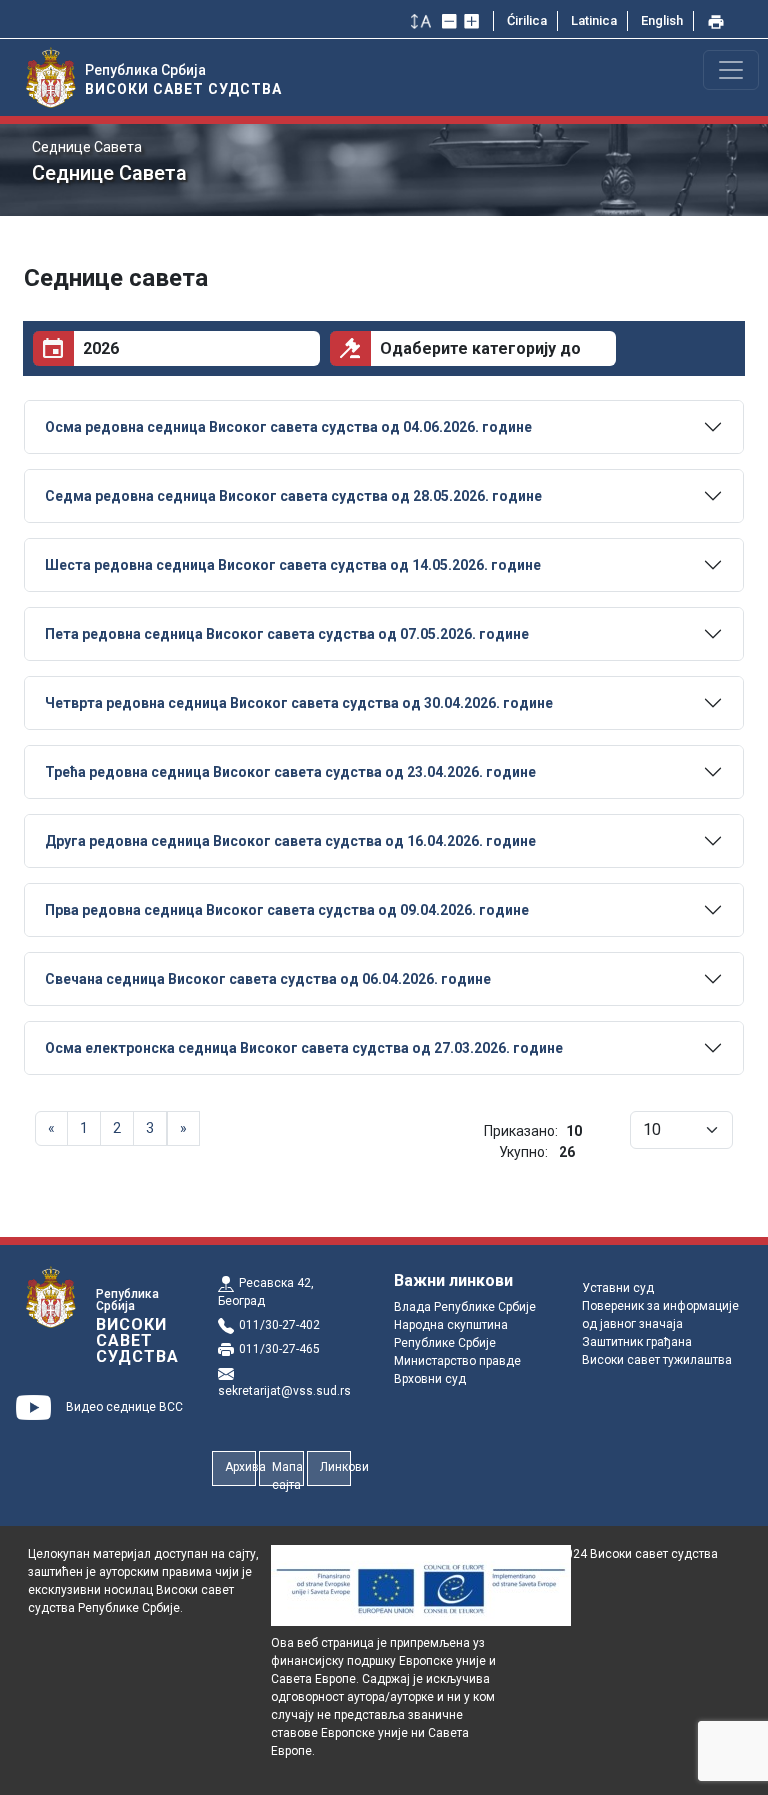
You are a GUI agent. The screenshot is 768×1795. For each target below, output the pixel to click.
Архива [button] (240, 1467)
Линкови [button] (335, 1467)
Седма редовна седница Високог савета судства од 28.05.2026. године (293, 496)
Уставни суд (618, 1288)
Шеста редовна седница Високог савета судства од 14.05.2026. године (293, 565)
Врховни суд (430, 1379)
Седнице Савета (87, 147)
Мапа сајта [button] (287, 1473)
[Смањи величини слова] (451, 20)
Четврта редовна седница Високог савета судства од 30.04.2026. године (299, 703)
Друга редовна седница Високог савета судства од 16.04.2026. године (290, 841)
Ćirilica (527, 20)
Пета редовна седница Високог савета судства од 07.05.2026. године (287, 634)
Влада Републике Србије (465, 1307)
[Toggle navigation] (731, 70)
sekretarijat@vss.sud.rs (284, 1391)
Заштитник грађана (637, 1342)
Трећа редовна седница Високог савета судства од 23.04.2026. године (290, 772)
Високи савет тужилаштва (657, 1360)
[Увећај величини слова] (473, 20)
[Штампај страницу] (718, 20)
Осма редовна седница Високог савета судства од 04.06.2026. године (288, 427)
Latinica (594, 20)
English (662, 20)
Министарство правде (457, 1361)
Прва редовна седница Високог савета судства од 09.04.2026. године (287, 910)
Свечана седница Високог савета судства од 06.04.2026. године (268, 979)
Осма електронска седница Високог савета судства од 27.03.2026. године (304, 1048)
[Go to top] (728, 1768)
